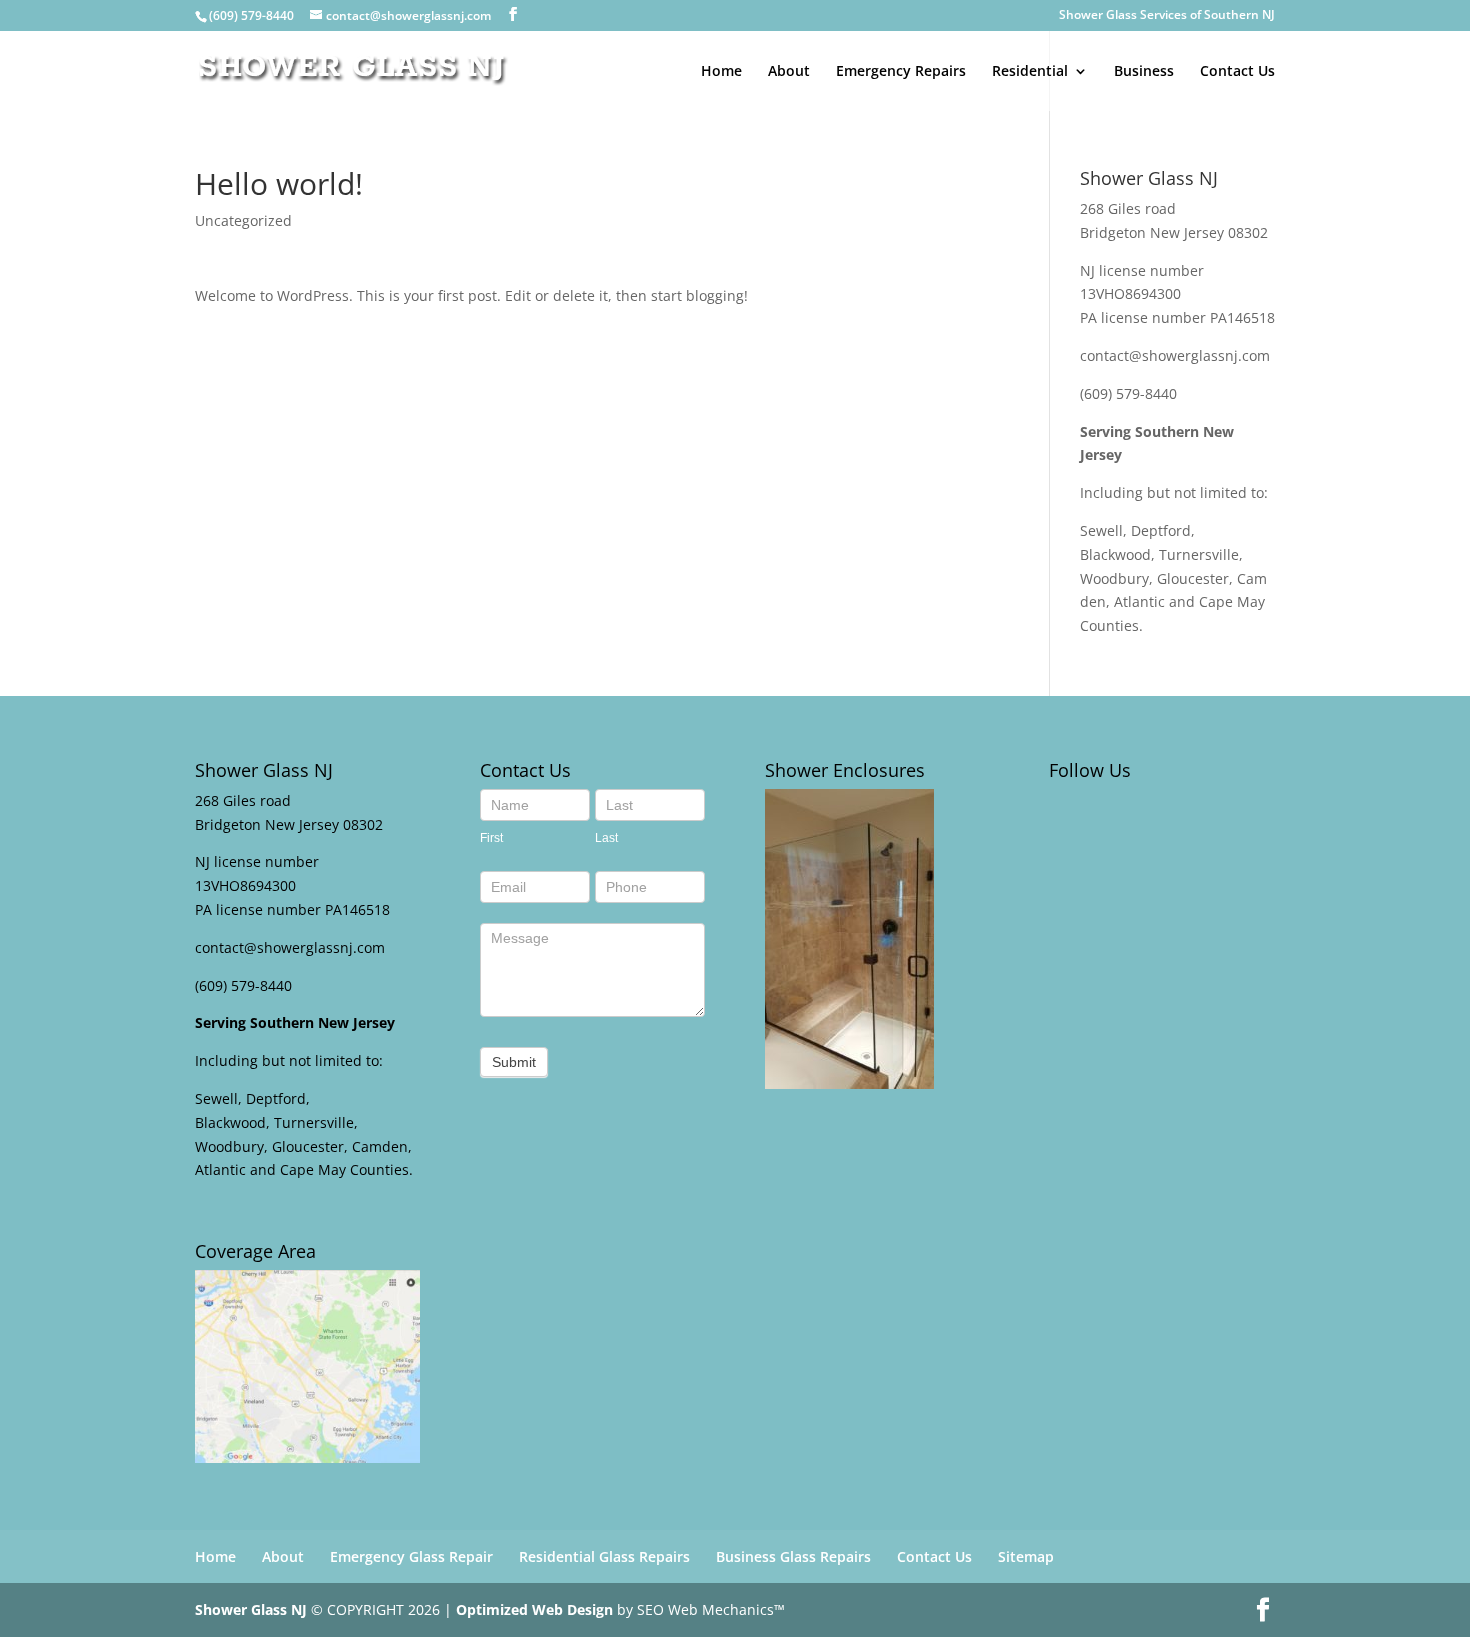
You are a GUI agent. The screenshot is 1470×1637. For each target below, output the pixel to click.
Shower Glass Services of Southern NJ (1167, 16)
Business (1144, 72)
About (789, 72)
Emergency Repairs (901, 72)
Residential (1030, 72)
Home (721, 72)
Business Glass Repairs (793, 1556)
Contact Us (1237, 72)
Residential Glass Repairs (604, 1556)
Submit (514, 1062)
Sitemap (1026, 1556)
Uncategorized (243, 220)
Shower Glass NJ (251, 1609)
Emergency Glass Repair (411, 1556)
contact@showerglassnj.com (1175, 355)
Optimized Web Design (534, 1609)
